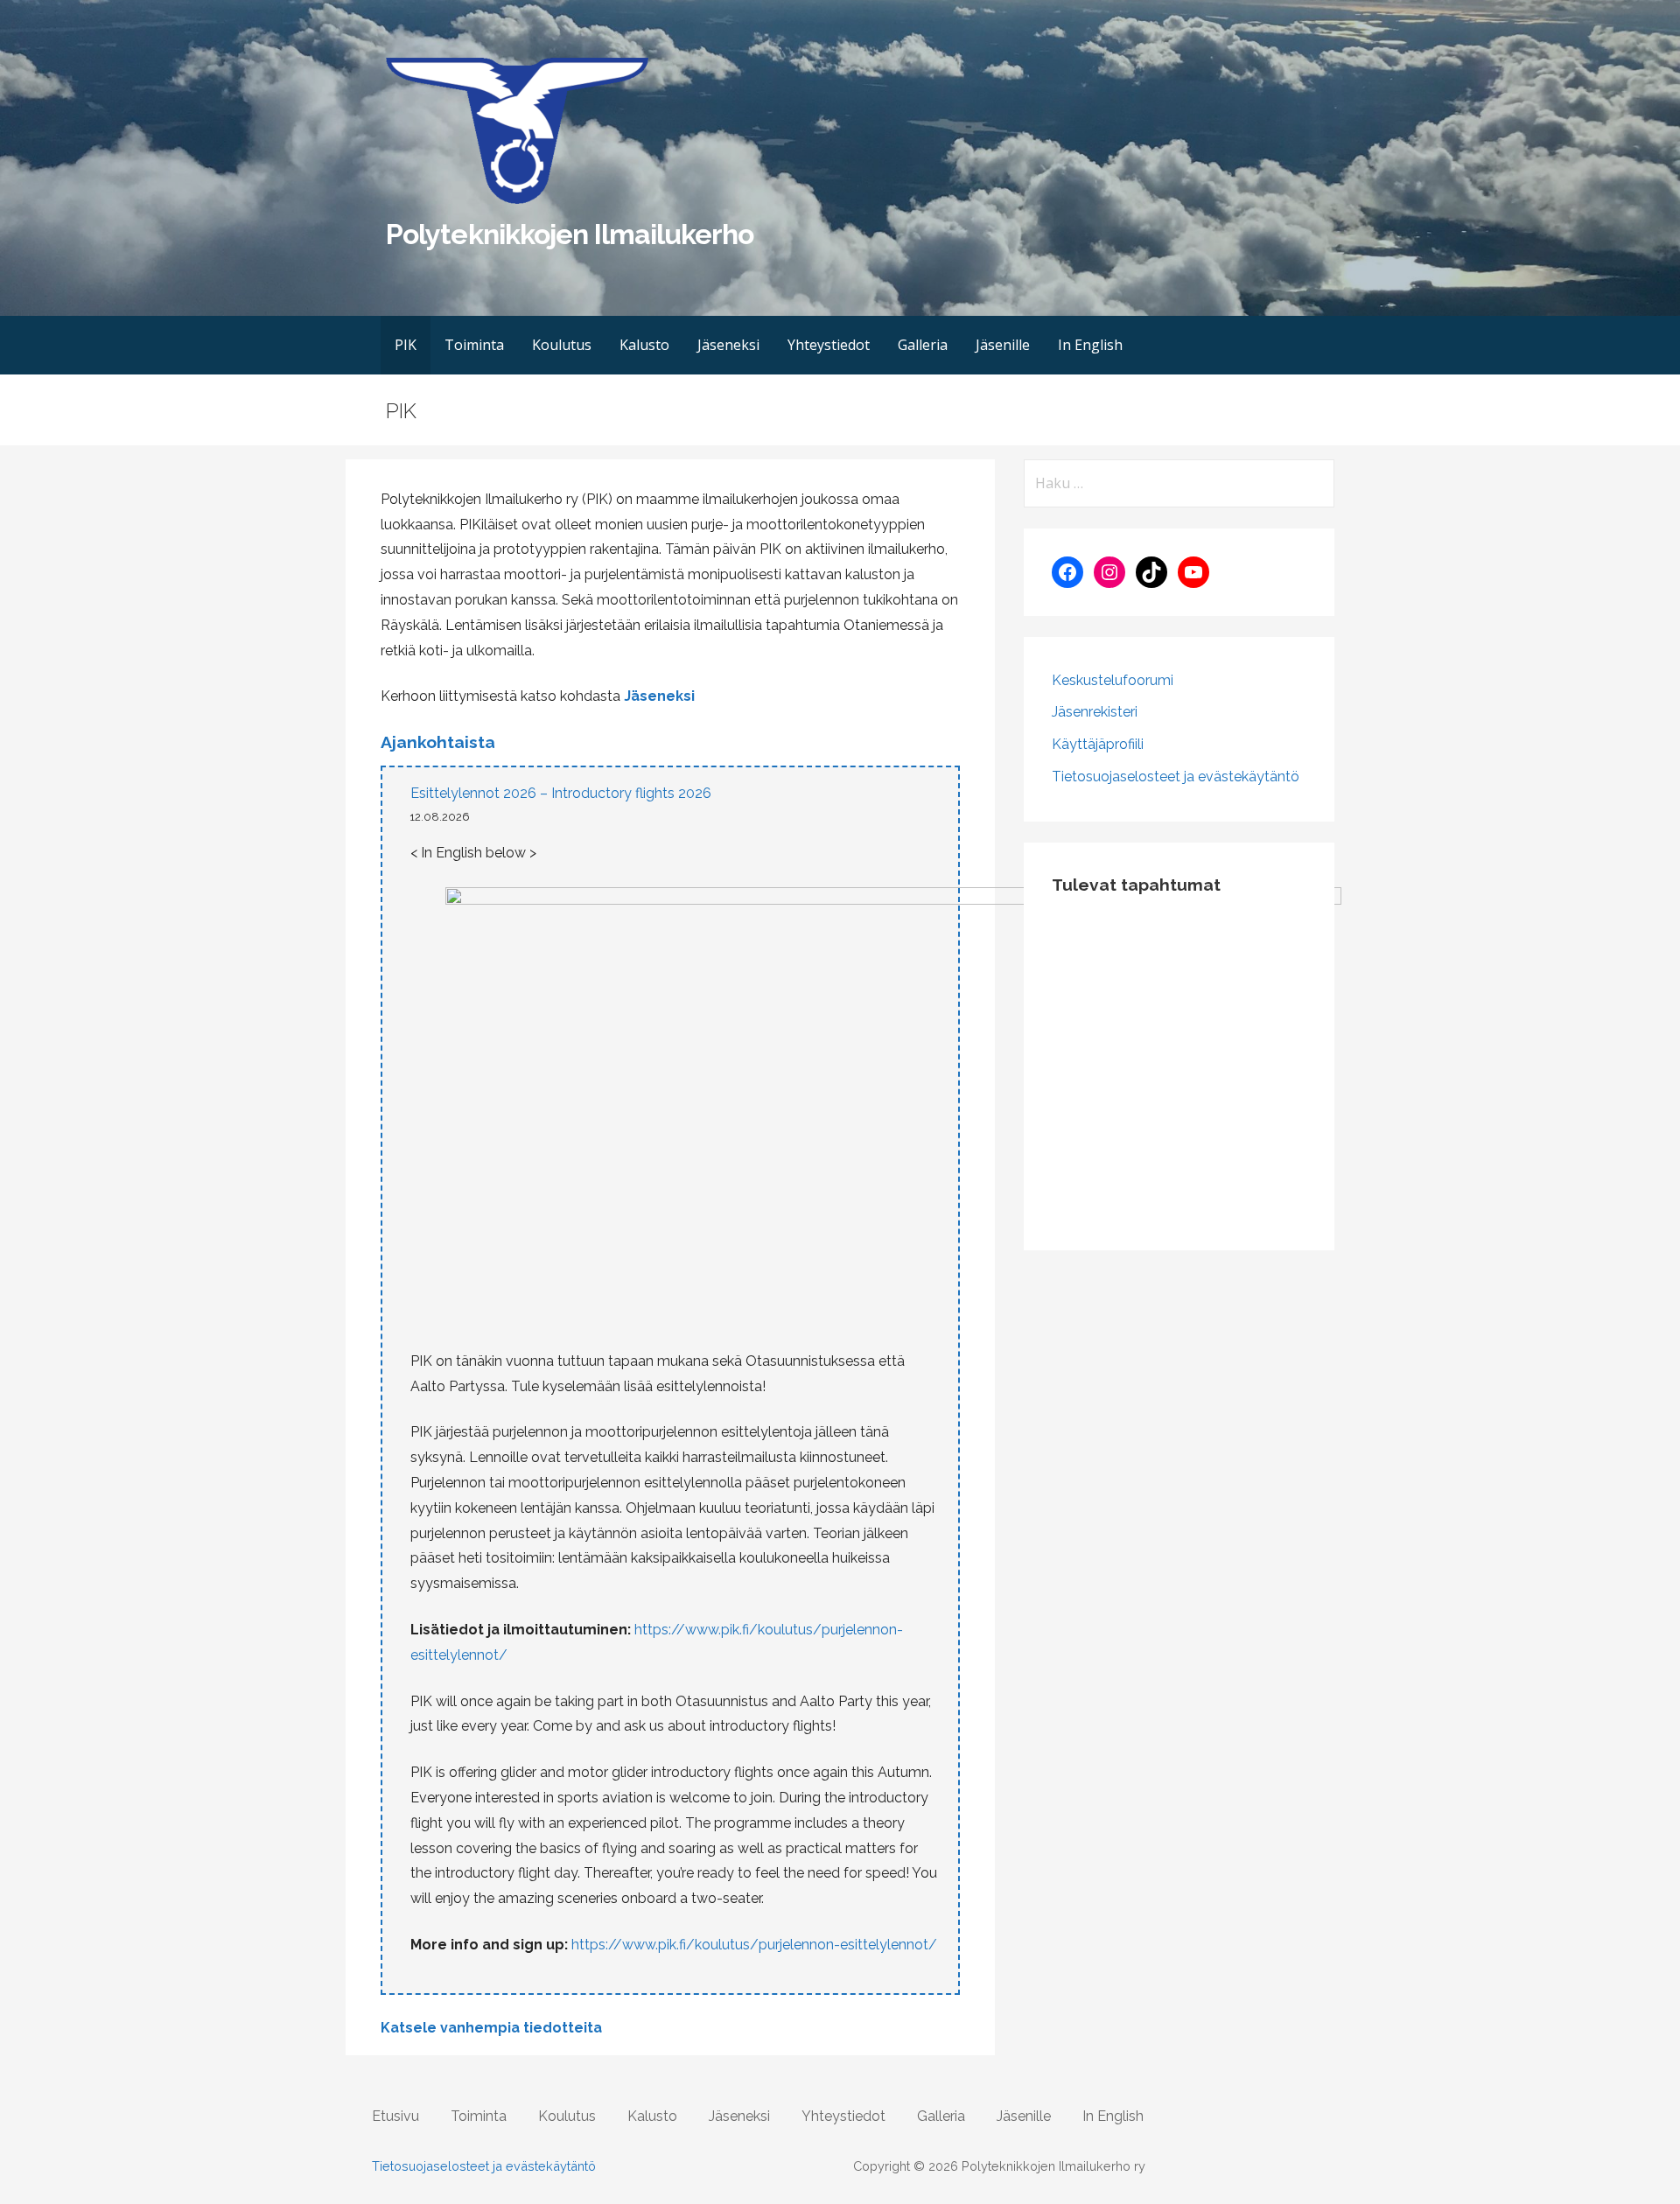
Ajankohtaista (438, 742)
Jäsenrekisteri (1095, 712)
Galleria (923, 345)
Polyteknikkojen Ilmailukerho (570, 234)
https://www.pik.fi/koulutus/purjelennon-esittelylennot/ (754, 1945)
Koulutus (562, 345)
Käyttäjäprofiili (1098, 744)
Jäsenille (1003, 345)
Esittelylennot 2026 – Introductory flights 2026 (561, 793)
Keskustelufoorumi (1113, 680)
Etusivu (395, 2116)
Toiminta (474, 345)
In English (1090, 345)
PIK (406, 345)
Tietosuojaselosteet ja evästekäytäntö (1176, 777)
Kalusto (644, 345)
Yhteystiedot (829, 345)
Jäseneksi (728, 345)
